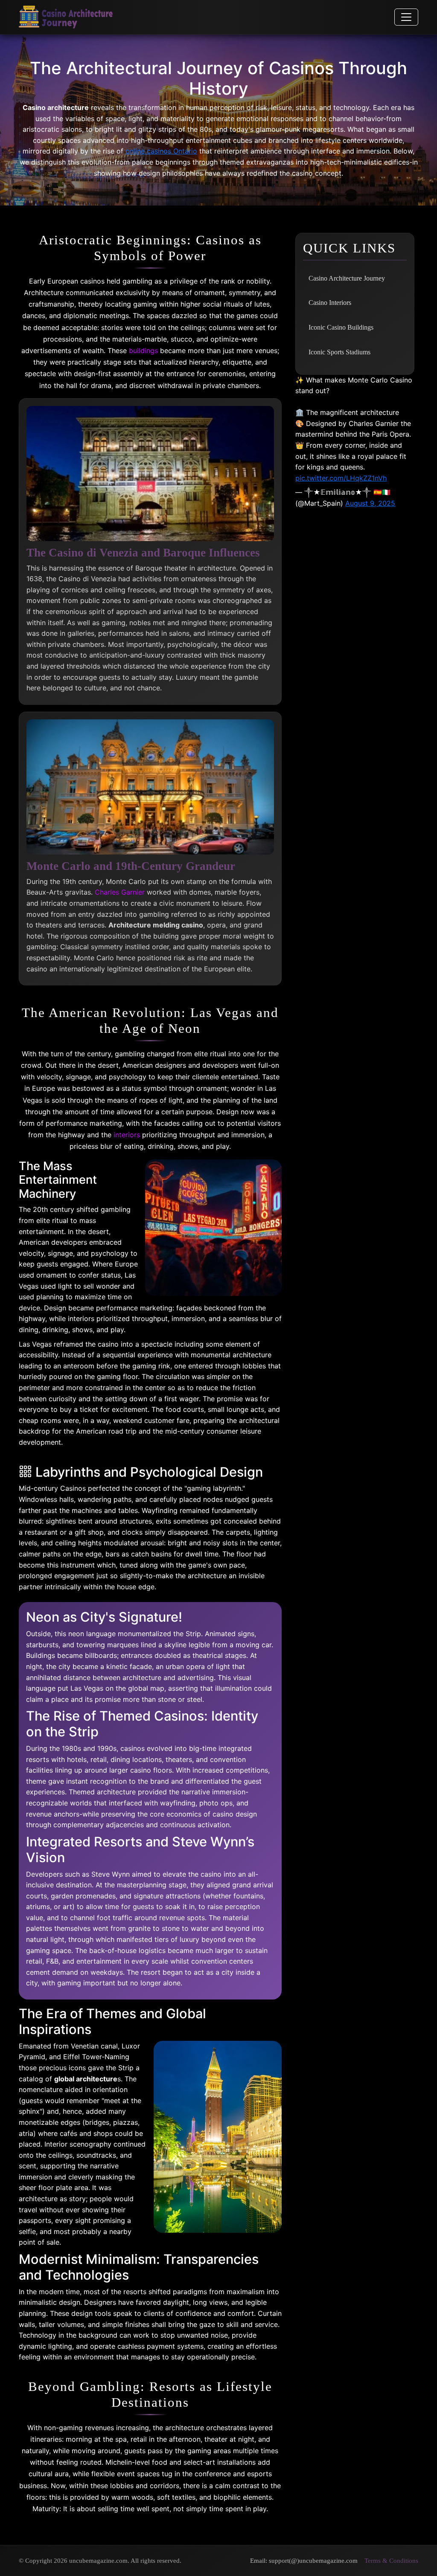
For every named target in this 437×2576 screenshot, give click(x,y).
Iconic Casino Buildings (341, 327)
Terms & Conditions (391, 2560)
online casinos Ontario (161, 151)
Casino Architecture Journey (347, 278)
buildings (143, 351)
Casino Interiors (330, 303)
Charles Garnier (120, 892)
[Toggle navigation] (406, 17)
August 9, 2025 (370, 503)
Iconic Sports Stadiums (339, 352)
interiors (127, 1135)
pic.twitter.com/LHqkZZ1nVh (341, 478)
